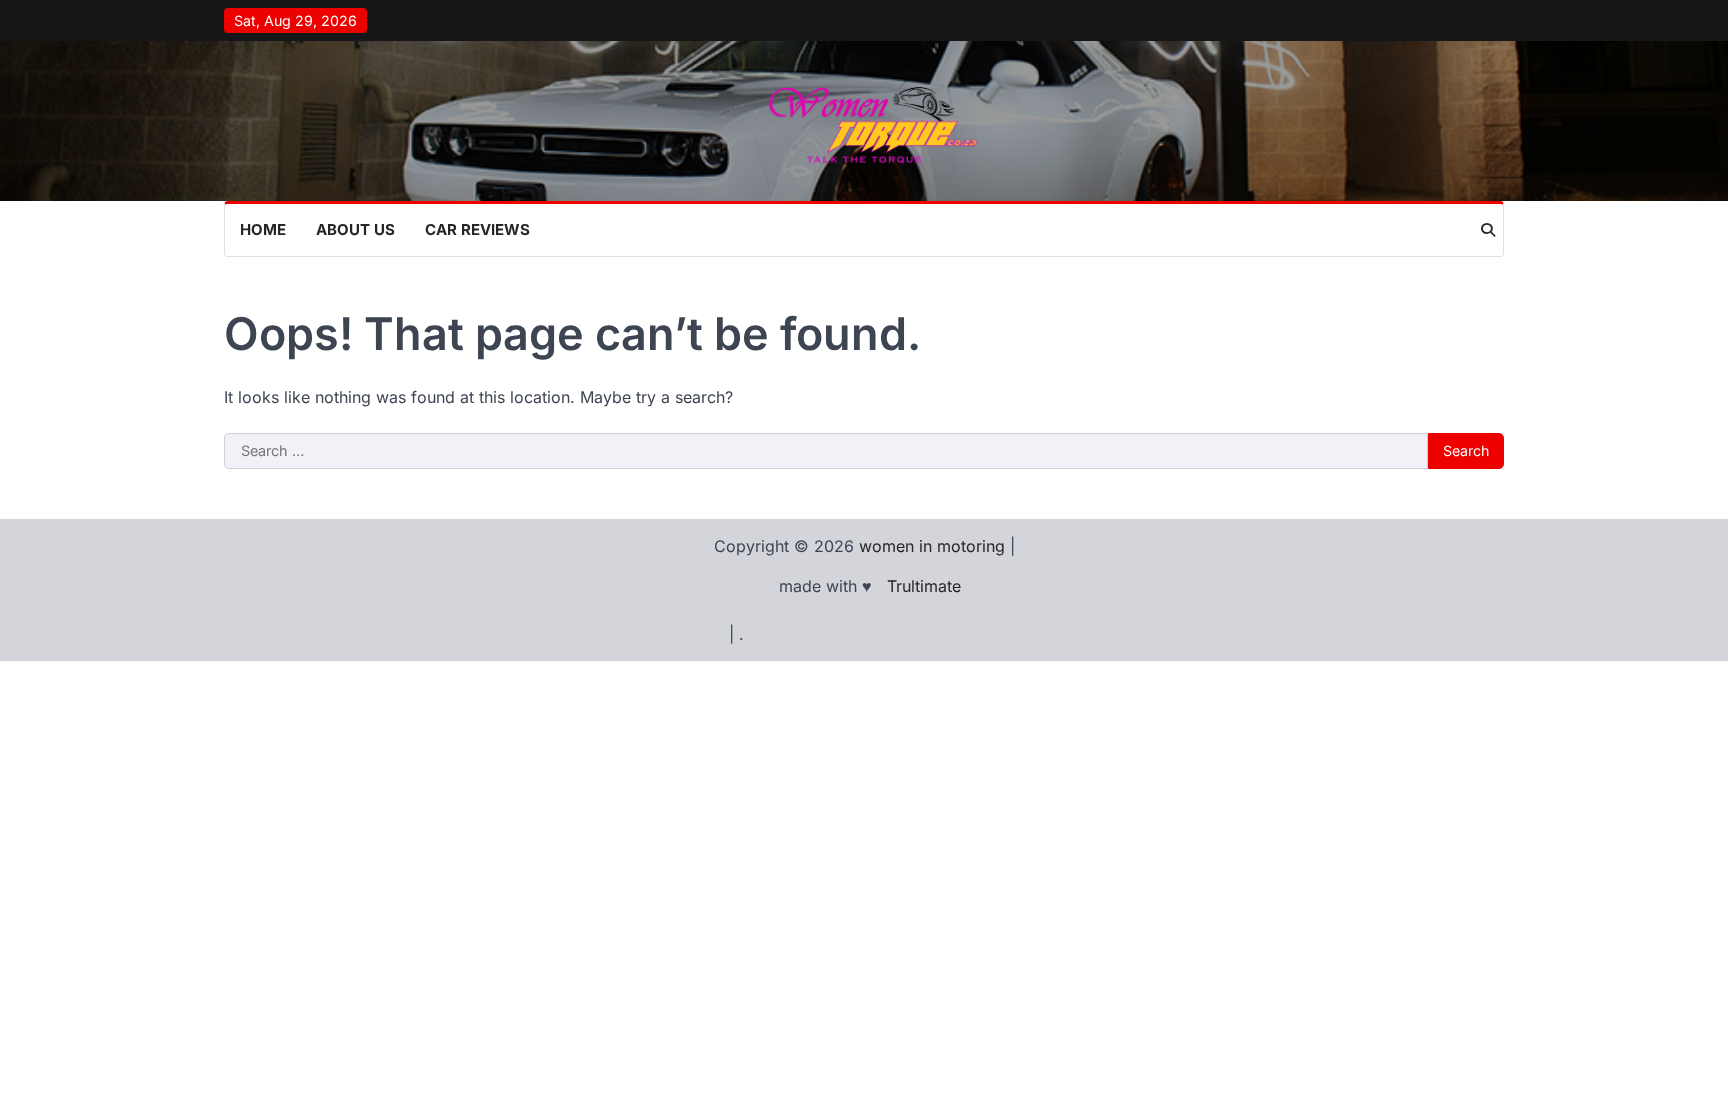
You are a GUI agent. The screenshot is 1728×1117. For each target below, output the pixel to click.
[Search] (1488, 230)
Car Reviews (477, 229)
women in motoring (932, 546)
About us (355, 229)
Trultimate (924, 586)
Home (263, 229)
